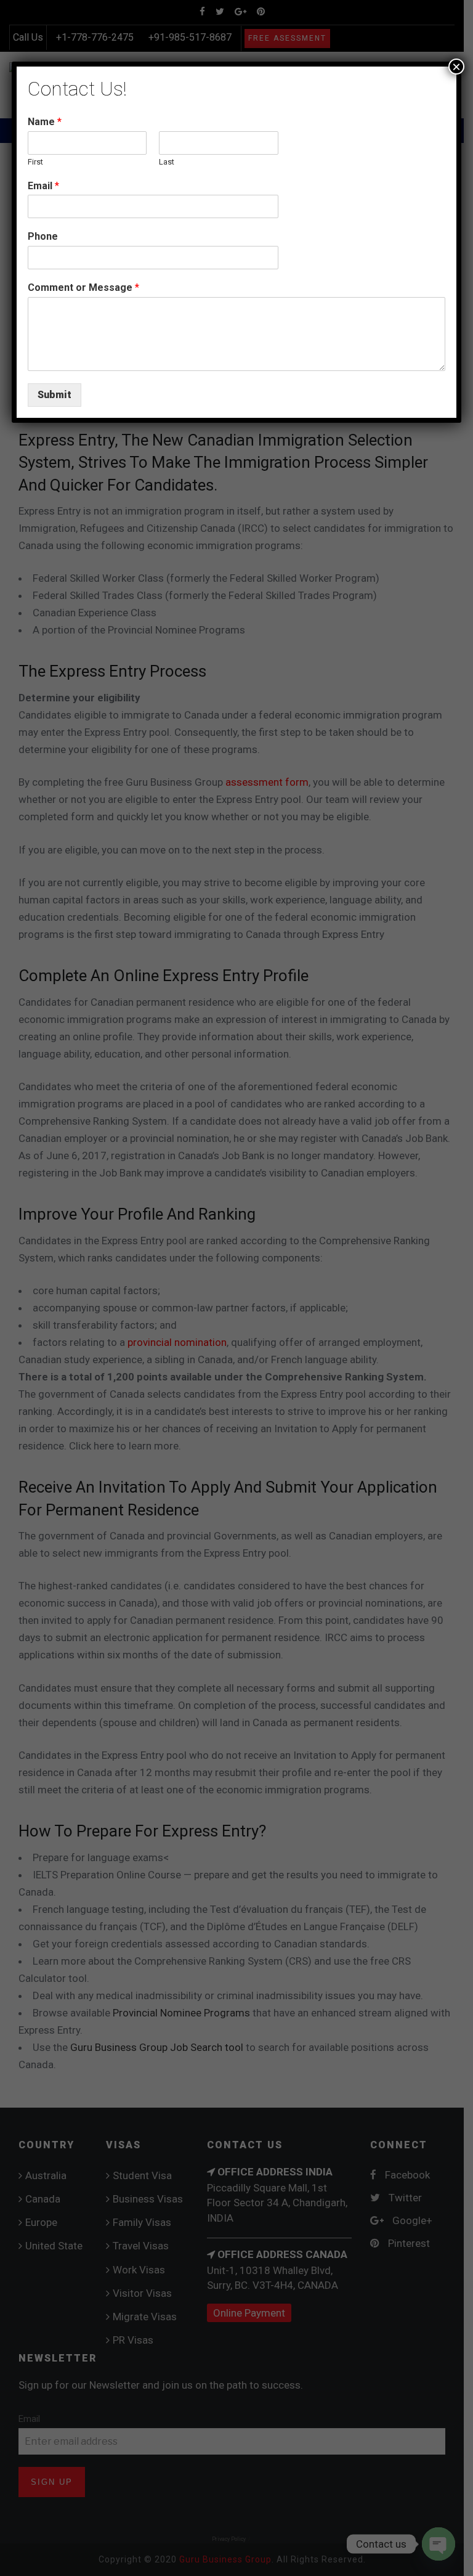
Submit (55, 395)
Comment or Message (83, 287)
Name (45, 122)
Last (167, 162)
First (35, 162)
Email (43, 186)
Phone (43, 236)
